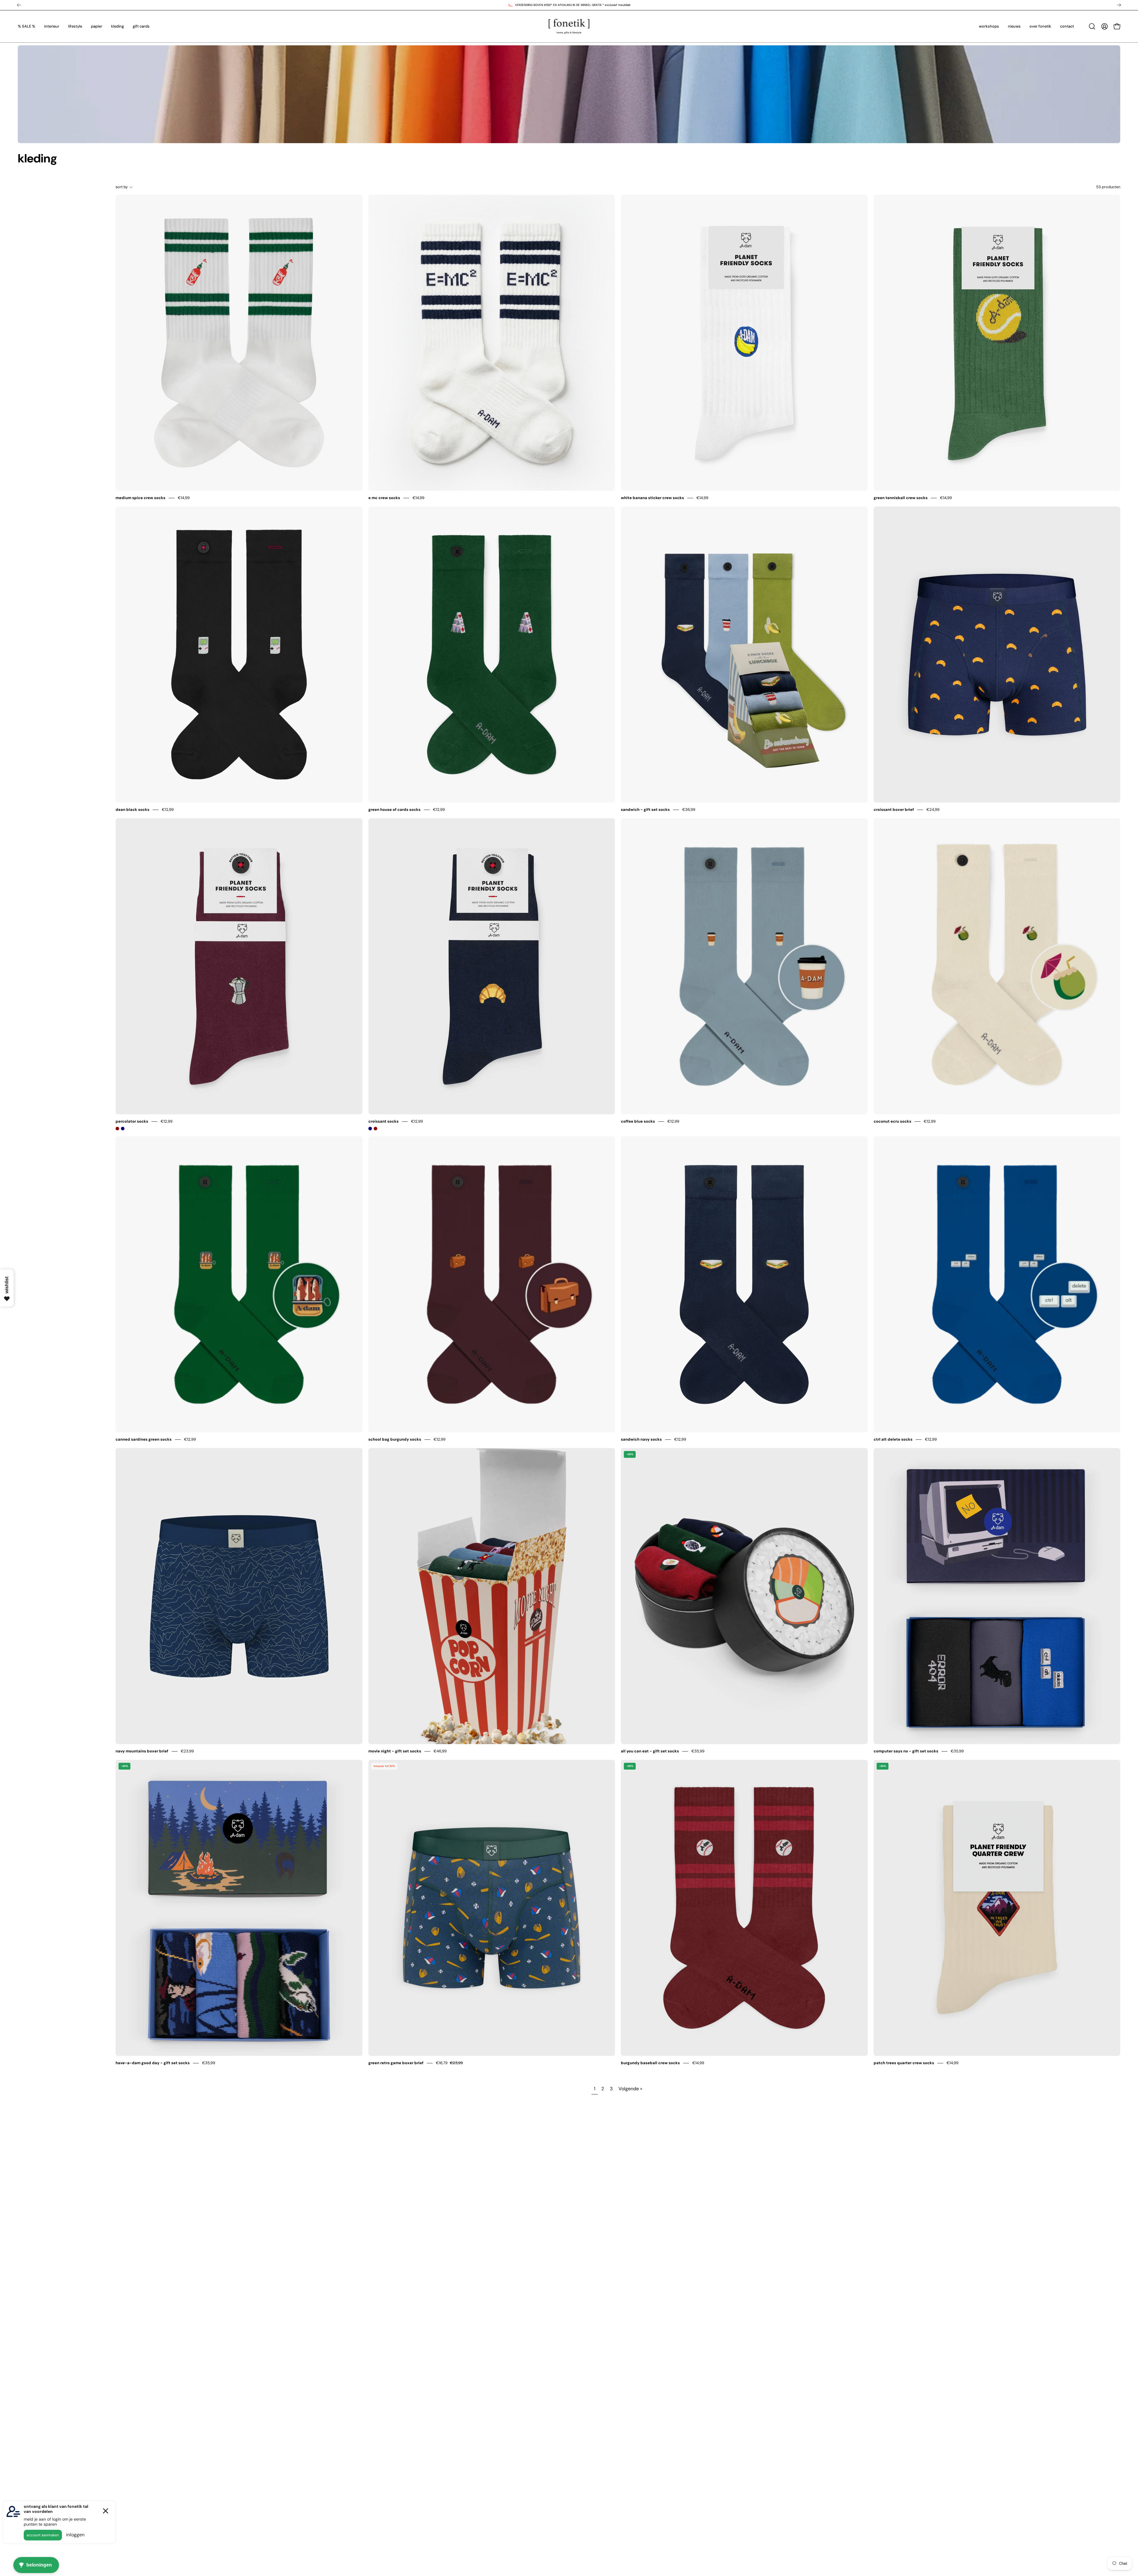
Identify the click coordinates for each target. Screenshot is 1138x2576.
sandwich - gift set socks (645, 810)
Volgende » (630, 2089)
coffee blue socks (638, 1121)
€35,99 (698, 1751)
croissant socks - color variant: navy (370, 1129)
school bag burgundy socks (395, 1439)
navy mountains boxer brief (142, 1751)
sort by (122, 187)
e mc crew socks (384, 498)
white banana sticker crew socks (652, 498)
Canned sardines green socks (144, 1439)
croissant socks (383, 1121)
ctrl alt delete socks (893, 1439)
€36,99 (689, 810)
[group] (569, 5)
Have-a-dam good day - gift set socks (153, 2063)
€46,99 (440, 1751)
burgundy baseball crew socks (650, 2063)
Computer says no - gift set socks (906, 1751)
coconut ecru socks (892, 1121)
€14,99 (184, 498)
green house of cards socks (394, 810)
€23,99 (187, 1751)
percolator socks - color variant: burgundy (117, 1129)
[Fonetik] (569, 26)
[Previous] (19, 5)
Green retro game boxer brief (396, 2063)
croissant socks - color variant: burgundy (375, 1129)
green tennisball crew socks (901, 498)
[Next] (1119, 5)
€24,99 (933, 810)
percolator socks (132, 1121)
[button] (1092, 26)
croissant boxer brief (894, 810)
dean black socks (132, 810)
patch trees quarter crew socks (904, 2063)
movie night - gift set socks (395, 1751)
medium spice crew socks (140, 498)
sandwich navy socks (641, 1439)
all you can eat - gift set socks (650, 1751)
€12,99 (168, 810)
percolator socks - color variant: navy (123, 1129)
